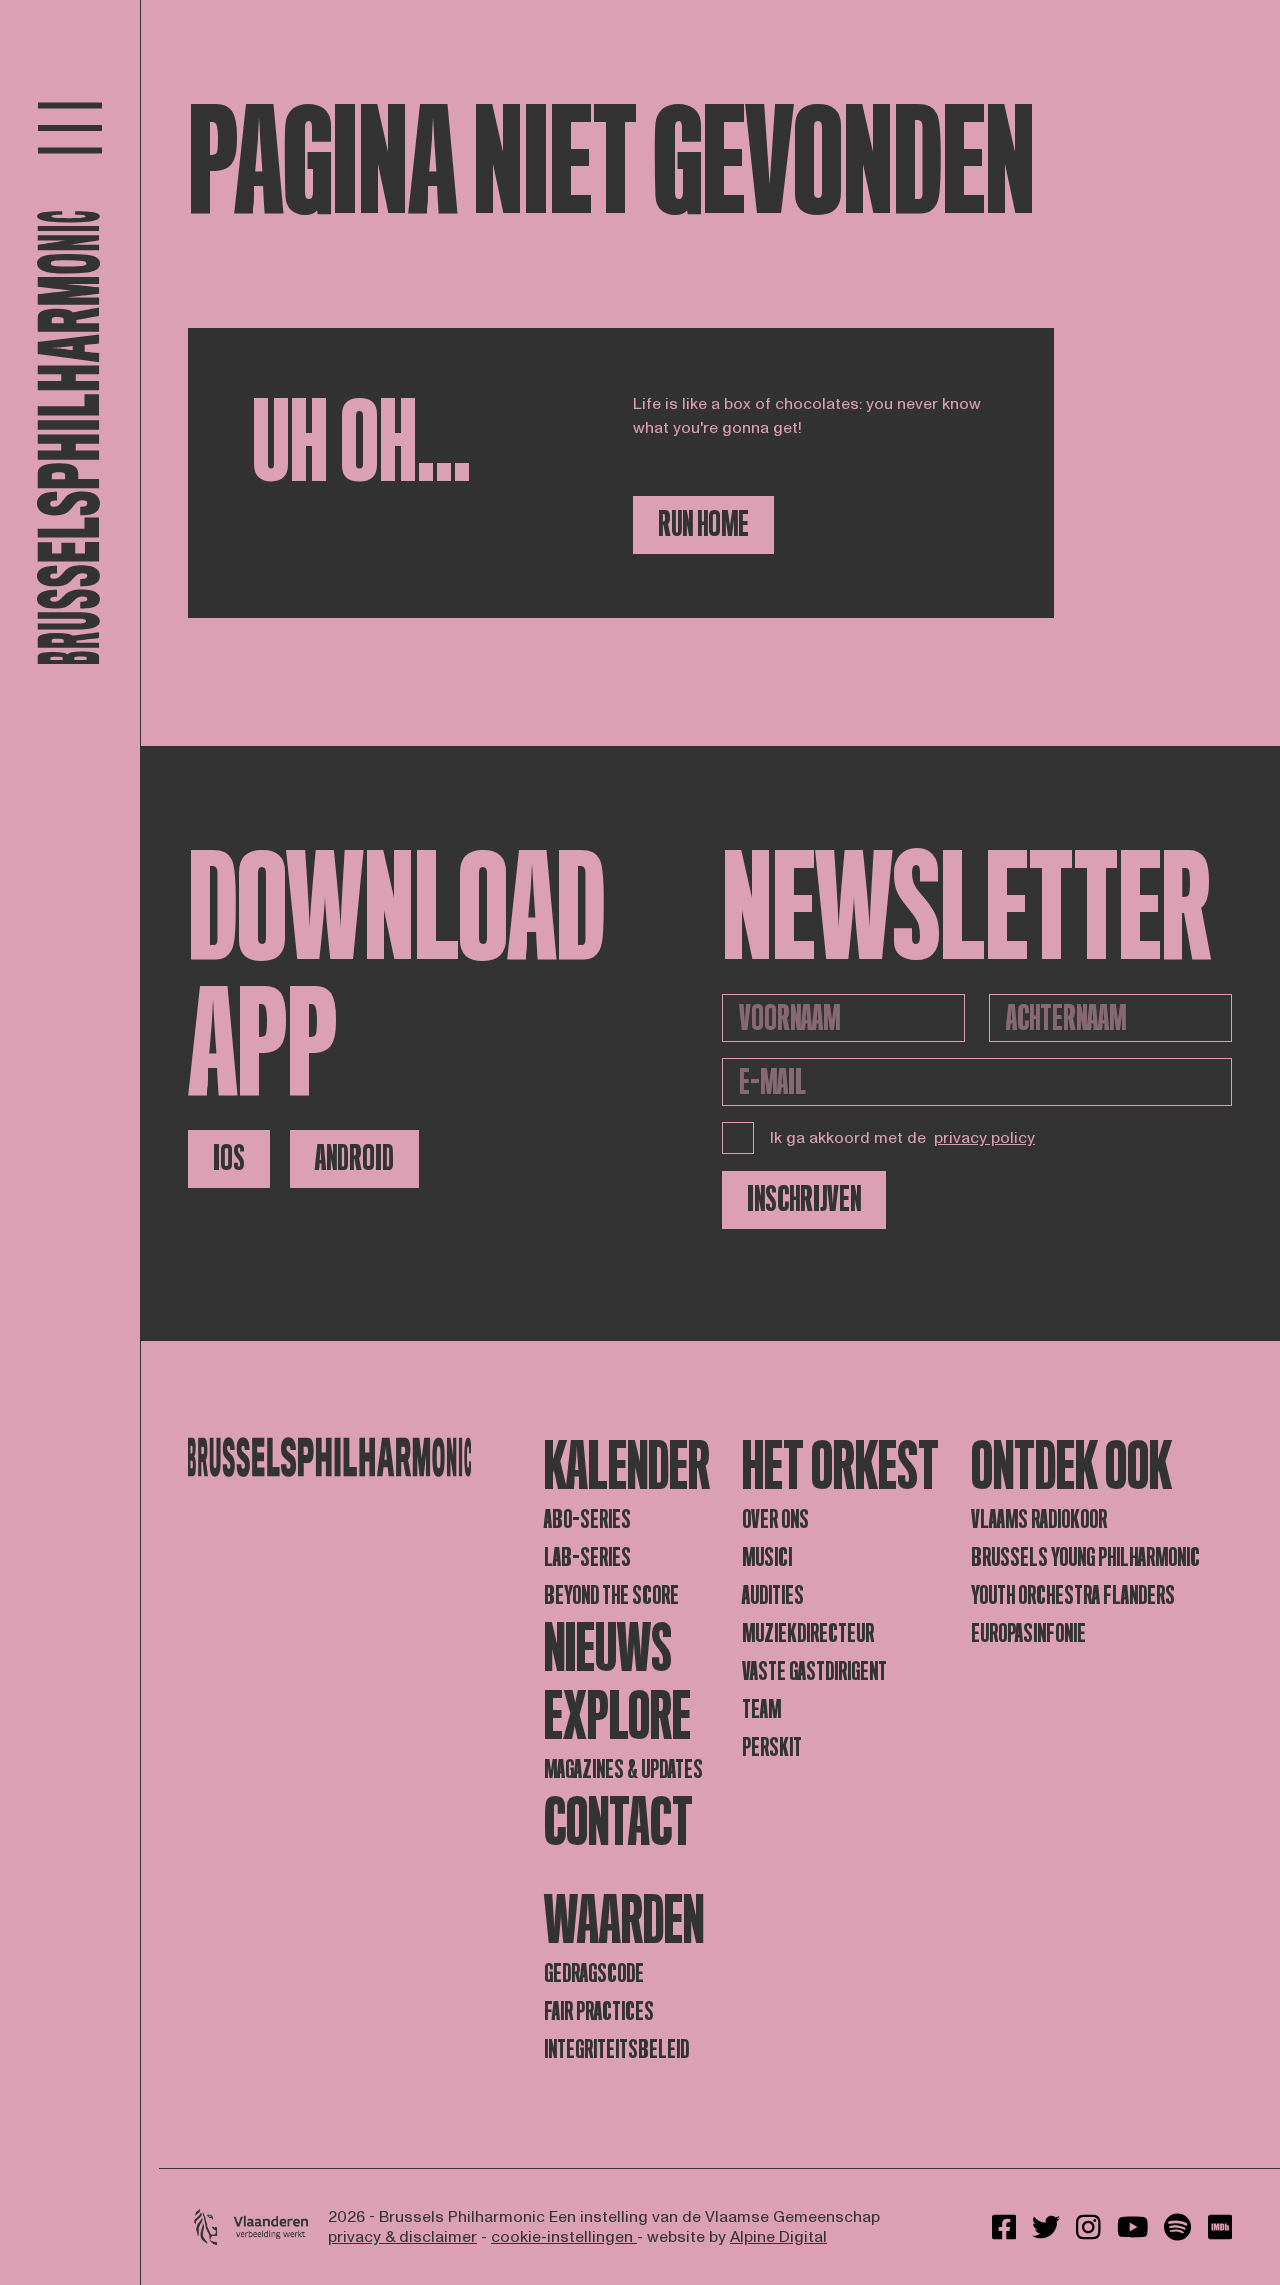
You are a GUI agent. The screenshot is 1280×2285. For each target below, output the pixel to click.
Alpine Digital (778, 2237)
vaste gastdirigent (814, 1671)
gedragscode (594, 1973)
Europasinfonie (1028, 1633)
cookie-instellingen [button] (564, 2237)
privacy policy (984, 1138)
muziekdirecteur (808, 1633)
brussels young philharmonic (1085, 1557)
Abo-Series (587, 1519)
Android (354, 1158)
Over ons (775, 1519)
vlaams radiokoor (1039, 1519)
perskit (772, 1747)
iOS (229, 1158)
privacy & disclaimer (402, 2237)
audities (773, 1595)
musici (767, 1557)
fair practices (599, 2011)
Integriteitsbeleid (616, 2049)
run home (703, 524)
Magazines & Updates (623, 1769)
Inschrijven (804, 1199)
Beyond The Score (611, 1595)
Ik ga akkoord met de (902, 1138)
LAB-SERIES (587, 1557)
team (761, 1709)
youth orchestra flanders (1073, 1595)
